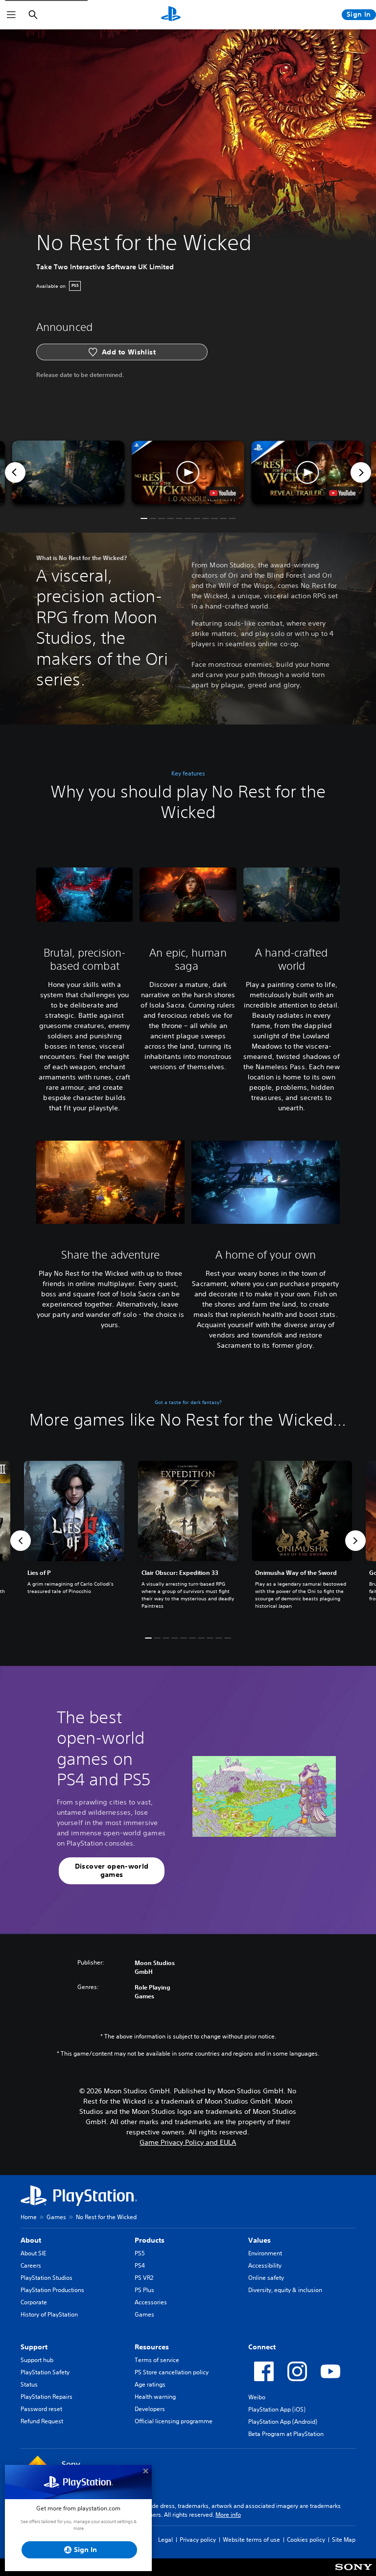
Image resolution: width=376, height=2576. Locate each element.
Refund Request (42, 2421)
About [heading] (31, 2240)
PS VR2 (144, 2278)
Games (56, 2217)
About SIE (33, 2253)
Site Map (344, 2540)
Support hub (37, 2360)
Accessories (151, 2302)
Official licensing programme (174, 2421)
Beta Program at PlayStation (286, 2434)
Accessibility (265, 2265)
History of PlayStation (49, 2314)
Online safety (266, 2278)
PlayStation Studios (47, 2278)
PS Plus (144, 2290)
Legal (165, 2540)
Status (29, 2384)
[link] (188, 1541)
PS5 (140, 2253)
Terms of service (157, 2360)
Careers (31, 2265)
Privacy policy (198, 2540)
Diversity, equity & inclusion (285, 2290)
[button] (188, 472)
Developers (150, 2409)
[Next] (361, 472)
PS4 (140, 2265)
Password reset (41, 2409)
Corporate (34, 2302)
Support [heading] (34, 2347)
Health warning (155, 2397)
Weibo (257, 2397)
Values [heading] (259, 2240)
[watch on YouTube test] (223, 493)
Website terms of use (251, 2540)
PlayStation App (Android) (283, 2422)
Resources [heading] (152, 2347)
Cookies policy (306, 2540)
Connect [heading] (262, 2347)
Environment (265, 2253)
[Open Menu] (11, 15)
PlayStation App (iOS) (277, 2409)
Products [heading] (150, 2240)
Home (29, 2217)
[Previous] (15, 472)
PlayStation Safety (45, 2372)
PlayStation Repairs (47, 2397)
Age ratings (150, 2384)
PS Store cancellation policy (172, 2372)
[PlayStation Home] (171, 15)
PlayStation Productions (52, 2290)
